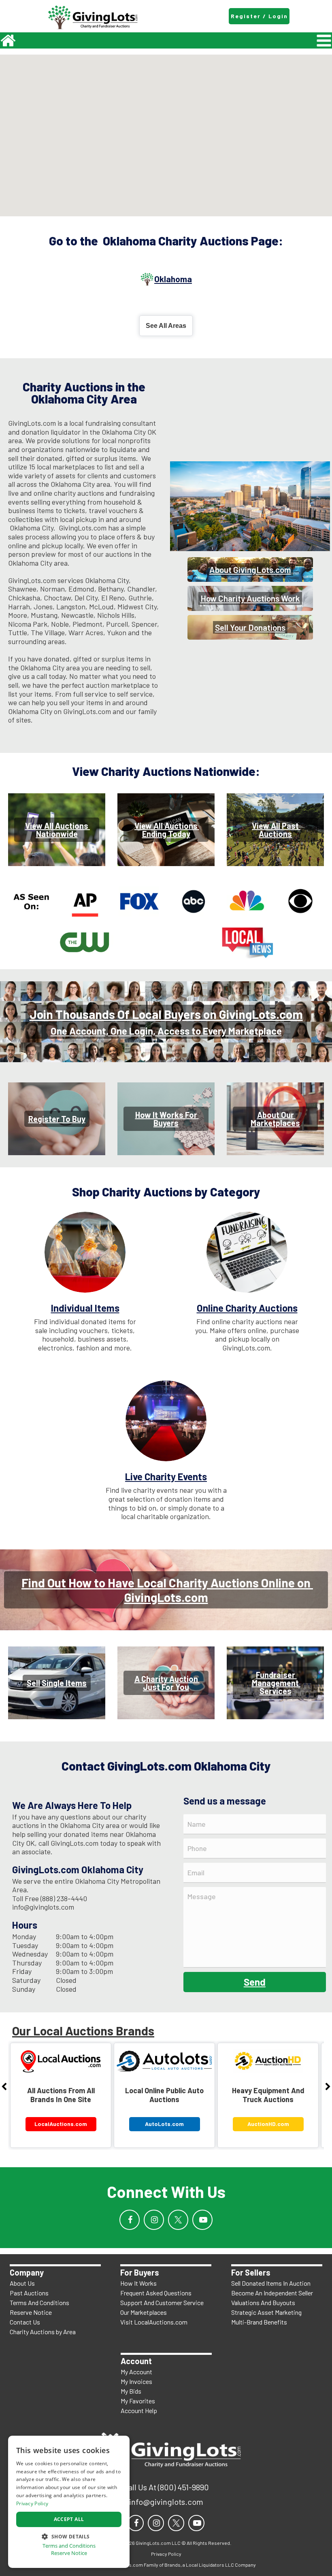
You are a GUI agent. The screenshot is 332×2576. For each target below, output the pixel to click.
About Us (22, 2283)
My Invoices (136, 2381)
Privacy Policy (32, 2503)
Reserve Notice (31, 2312)
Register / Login (259, 16)
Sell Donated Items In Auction (271, 2283)
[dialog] (69, 2502)
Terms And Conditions (39, 2302)
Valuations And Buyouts (263, 2302)
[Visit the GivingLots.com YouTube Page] (202, 2220)
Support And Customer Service (162, 2302)
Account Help (139, 2410)
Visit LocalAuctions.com (154, 2322)
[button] (69, 2536)
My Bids (131, 2391)
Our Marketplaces (144, 2312)
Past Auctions (29, 2293)
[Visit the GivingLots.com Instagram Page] (154, 2220)
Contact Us (25, 2322)
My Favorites (138, 2401)
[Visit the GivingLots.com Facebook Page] (130, 2220)
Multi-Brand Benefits (259, 2322)
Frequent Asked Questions (156, 2293)
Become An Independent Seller (272, 2293)
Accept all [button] (69, 2519)
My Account (136, 2372)
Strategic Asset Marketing (266, 2312)
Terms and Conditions (69, 2546)
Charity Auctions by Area (43, 2332)
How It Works (138, 2283)
